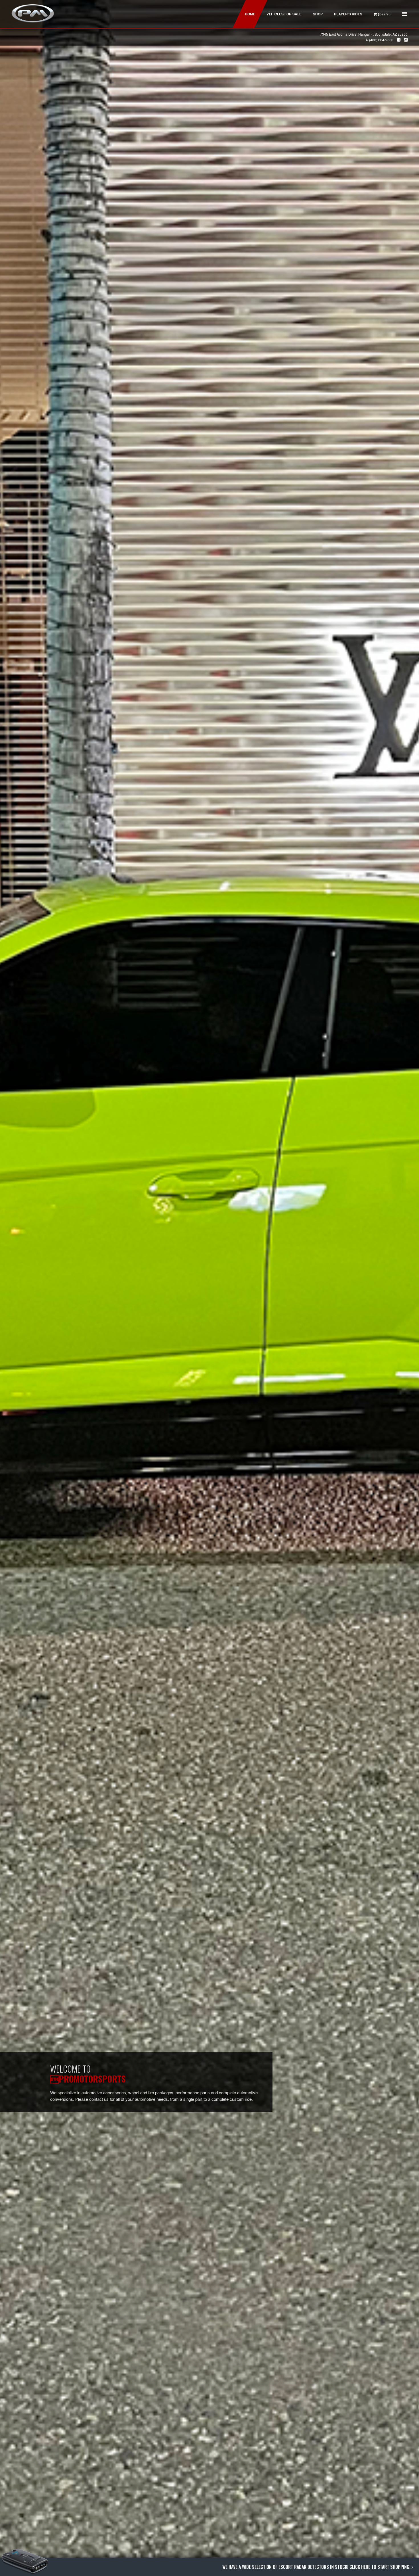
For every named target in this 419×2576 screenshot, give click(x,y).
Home (250, 14)
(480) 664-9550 (381, 40)
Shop (318, 14)
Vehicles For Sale (284, 14)
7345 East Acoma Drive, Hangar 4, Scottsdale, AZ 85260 (364, 34)
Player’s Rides (348, 14)
